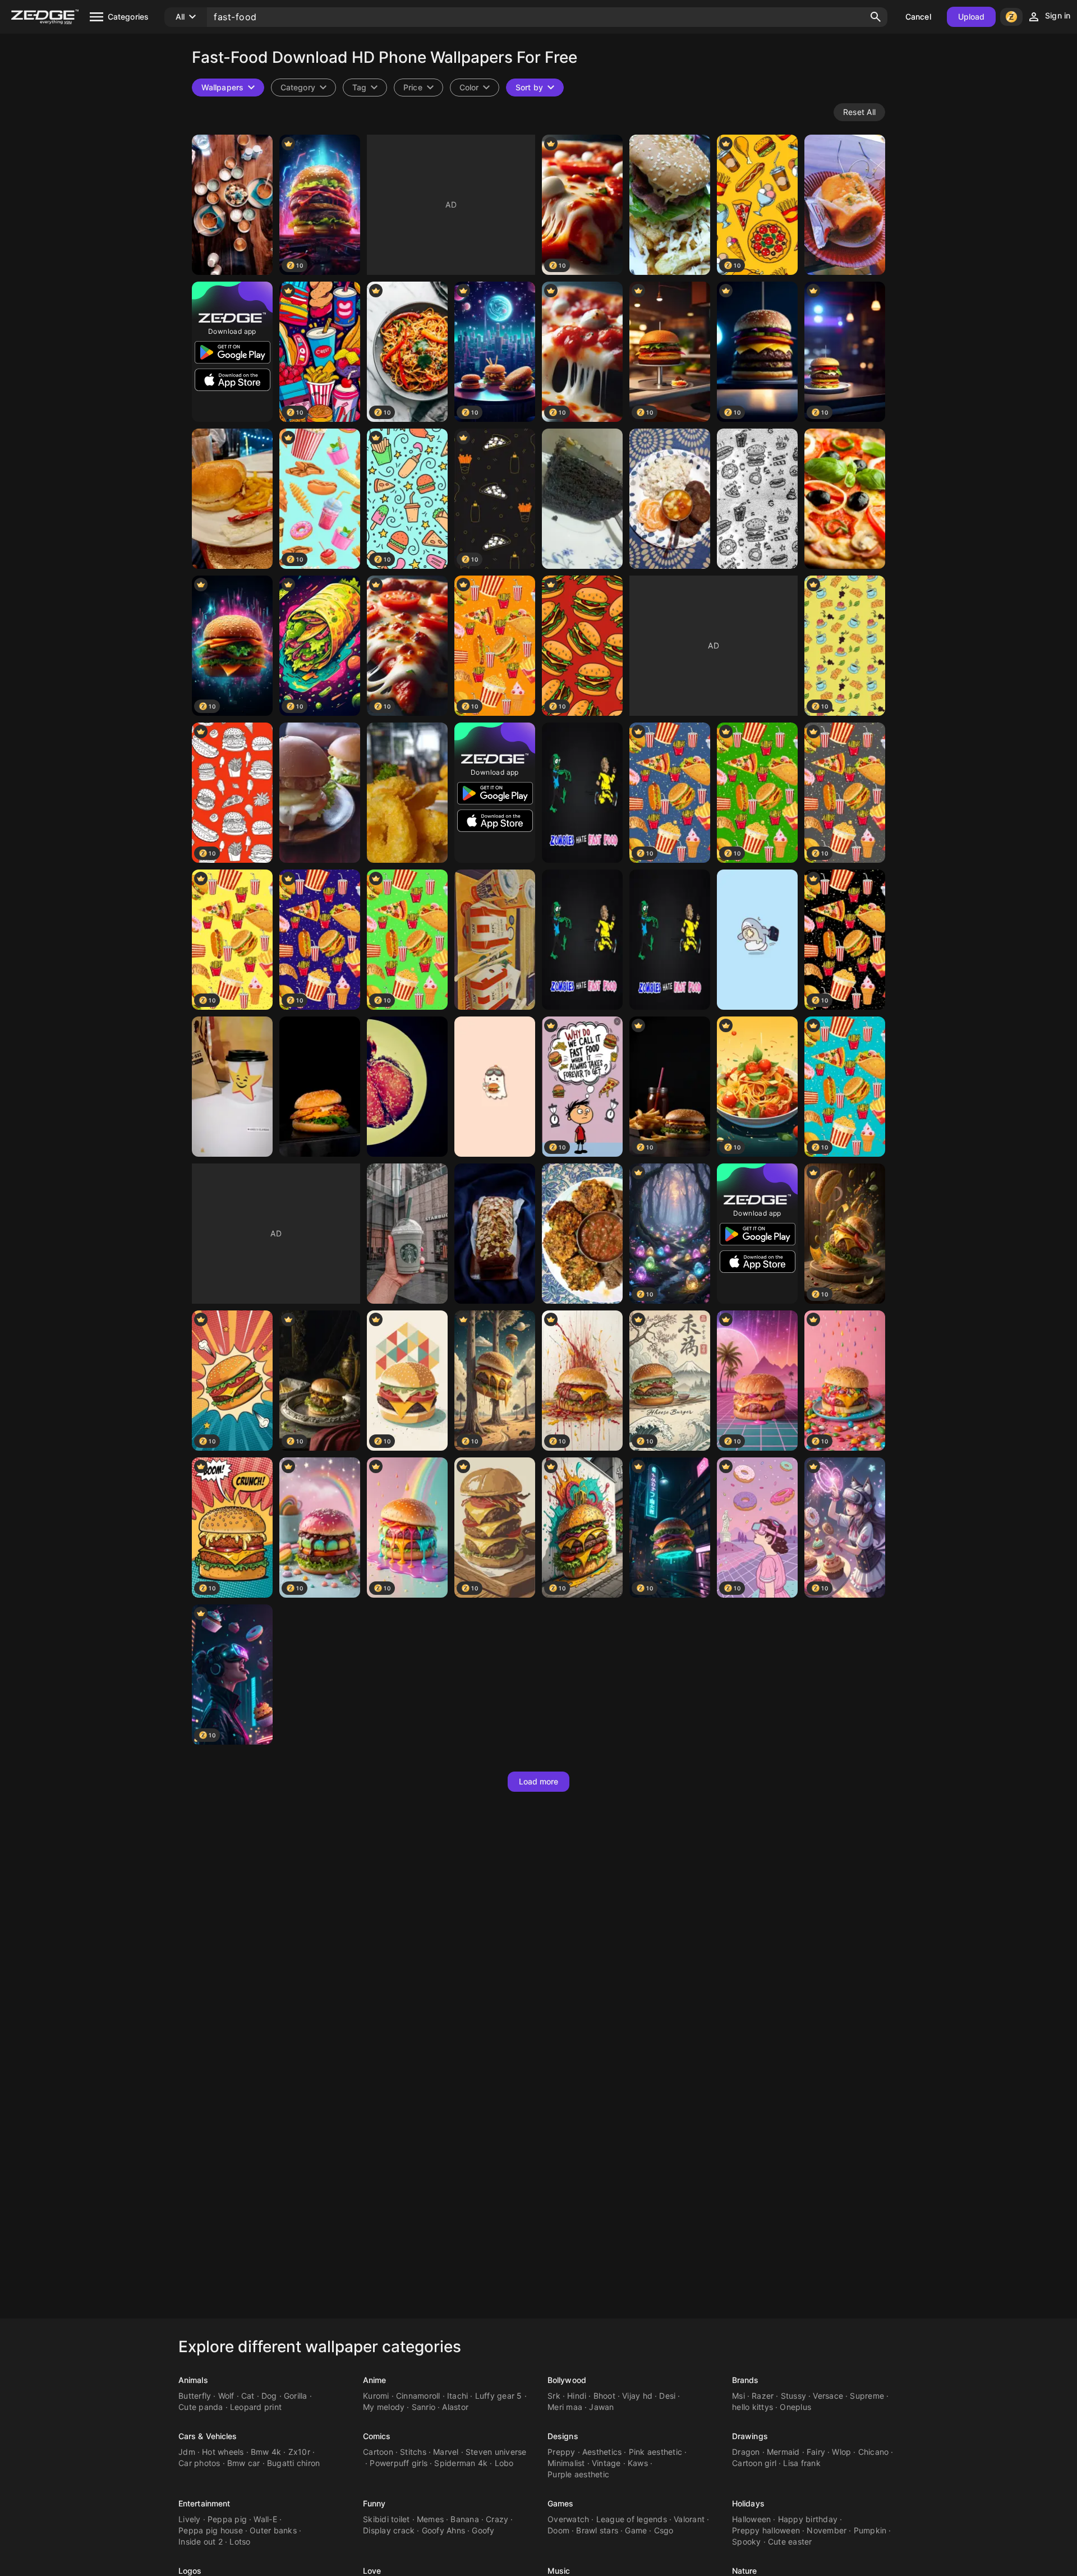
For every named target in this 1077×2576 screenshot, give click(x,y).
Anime (375, 2380)
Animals (193, 2380)
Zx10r (299, 2452)
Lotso (240, 2542)
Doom (558, 2530)
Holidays (748, 2503)
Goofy (483, 2530)
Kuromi (376, 2396)
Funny (374, 2503)
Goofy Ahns (444, 2530)
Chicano (874, 2452)
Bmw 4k (266, 2452)
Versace (828, 2396)
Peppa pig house (211, 2530)
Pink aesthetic (656, 2452)
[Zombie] (582, 793)
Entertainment (204, 2503)
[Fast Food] (232, 499)
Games (561, 2503)
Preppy (561, 2452)
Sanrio (424, 2407)
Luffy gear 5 (499, 2396)
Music (559, 2571)
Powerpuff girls (399, 2463)
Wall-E (265, 2519)
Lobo (504, 2463)
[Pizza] (845, 499)
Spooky (747, 2542)
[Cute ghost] (495, 1087)
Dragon (746, 2452)
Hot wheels (223, 2452)
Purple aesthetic (578, 2474)
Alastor (455, 2407)
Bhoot (604, 2396)
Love (372, 2571)
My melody (384, 2407)
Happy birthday (808, 2519)
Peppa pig (227, 2519)
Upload (972, 17)
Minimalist (566, 2463)
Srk (554, 2396)
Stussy (794, 2396)
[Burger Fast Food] (320, 1087)
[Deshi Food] (670, 499)
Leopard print (256, 2407)
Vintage (606, 2463)
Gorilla (296, 2396)
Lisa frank (802, 2463)
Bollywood (567, 2380)
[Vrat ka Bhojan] (582, 1234)
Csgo (664, 2530)
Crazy (497, 2519)
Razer (763, 2396)
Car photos (199, 2463)
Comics (377, 2436)
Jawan (601, 2407)
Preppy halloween (766, 2530)
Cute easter (790, 2542)
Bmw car (244, 2463)
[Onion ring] (407, 793)
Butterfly (195, 2396)
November (827, 2530)
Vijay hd (637, 2396)
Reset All (859, 112)
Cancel (918, 17)
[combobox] (365, 88)
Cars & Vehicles (208, 2436)
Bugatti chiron (294, 2463)
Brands (745, 2380)
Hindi (577, 2396)
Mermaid (783, 2452)
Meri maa (565, 2407)
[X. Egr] (407, 1234)
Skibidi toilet (386, 2519)
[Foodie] (232, 1087)
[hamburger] (670, 205)
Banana (465, 2519)
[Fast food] (757, 499)
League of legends (632, 2519)
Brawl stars (597, 2530)
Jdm (187, 2452)
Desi (667, 2396)
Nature (745, 2571)
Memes (430, 2519)
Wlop (841, 2452)
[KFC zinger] (495, 940)
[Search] (876, 17)
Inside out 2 (201, 2542)
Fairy (816, 2452)
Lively (190, 2519)
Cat (248, 2396)
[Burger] (320, 793)
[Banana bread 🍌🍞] (495, 1234)
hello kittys (752, 2407)
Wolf (226, 2396)
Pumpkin (870, 2530)
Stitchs (413, 2452)
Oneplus (795, 2407)
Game (636, 2530)
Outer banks (273, 2530)
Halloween (751, 2519)
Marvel (446, 2452)
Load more (539, 1781)
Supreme (867, 2396)
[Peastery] (582, 499)
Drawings (750, 2436)
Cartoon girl (754, 2463)
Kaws (638, 2463)
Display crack (389, 2530)
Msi (738, 2396)
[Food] (232, 205)
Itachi (458, 2396)
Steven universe (496, 2452)
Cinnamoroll (418, 2396)
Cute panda (201, 2407)
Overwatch (568, 2519)
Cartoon (378, 2452)
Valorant (689, 2519)
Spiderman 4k (461, 2463)
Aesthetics (602, 2452)
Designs (563, 2436)
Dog (269, 2396)
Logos (190, 2571)
